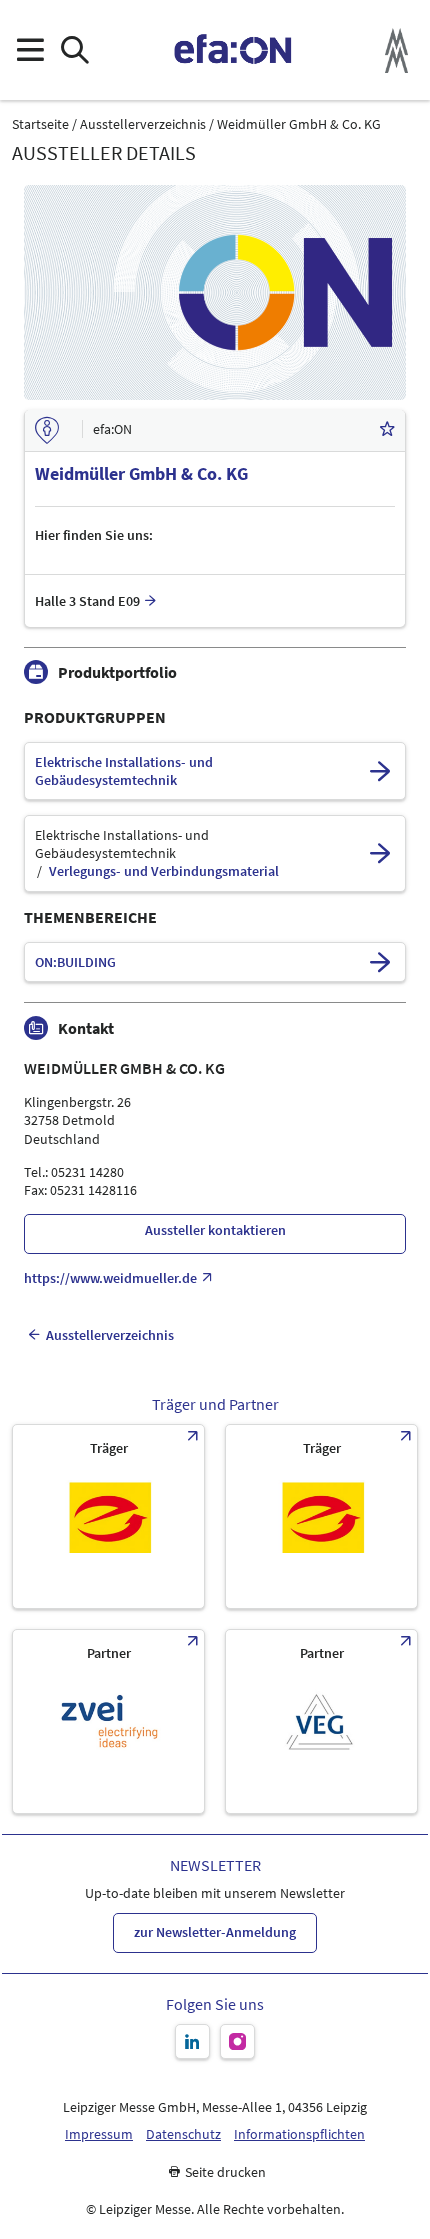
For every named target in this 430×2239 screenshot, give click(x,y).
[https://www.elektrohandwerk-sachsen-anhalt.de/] (321, 1516)
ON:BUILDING (75, 962)
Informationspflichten (299, 2134)
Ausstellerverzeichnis (143, 124)
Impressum (99, 2134)
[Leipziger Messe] (396, 50)
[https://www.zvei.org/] (108, 1721)
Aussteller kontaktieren (215, 1230)
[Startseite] (233, 50)
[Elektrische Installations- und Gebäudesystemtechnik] (380, 771)
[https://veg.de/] (321, 1721)
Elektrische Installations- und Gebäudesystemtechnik (124, 771)
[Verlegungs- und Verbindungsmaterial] (380, 853)
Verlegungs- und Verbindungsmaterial (164, 871)
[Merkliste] (387, 431)
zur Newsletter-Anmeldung (215, 1932)
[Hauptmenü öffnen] (29, 50)
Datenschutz (183, 2134)
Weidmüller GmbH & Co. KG (299, 124)
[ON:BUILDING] (380, 962)
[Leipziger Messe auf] (192, 2041)
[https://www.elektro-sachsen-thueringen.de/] (108, 1516)
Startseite (40, 124)
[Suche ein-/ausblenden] (74, 50)
